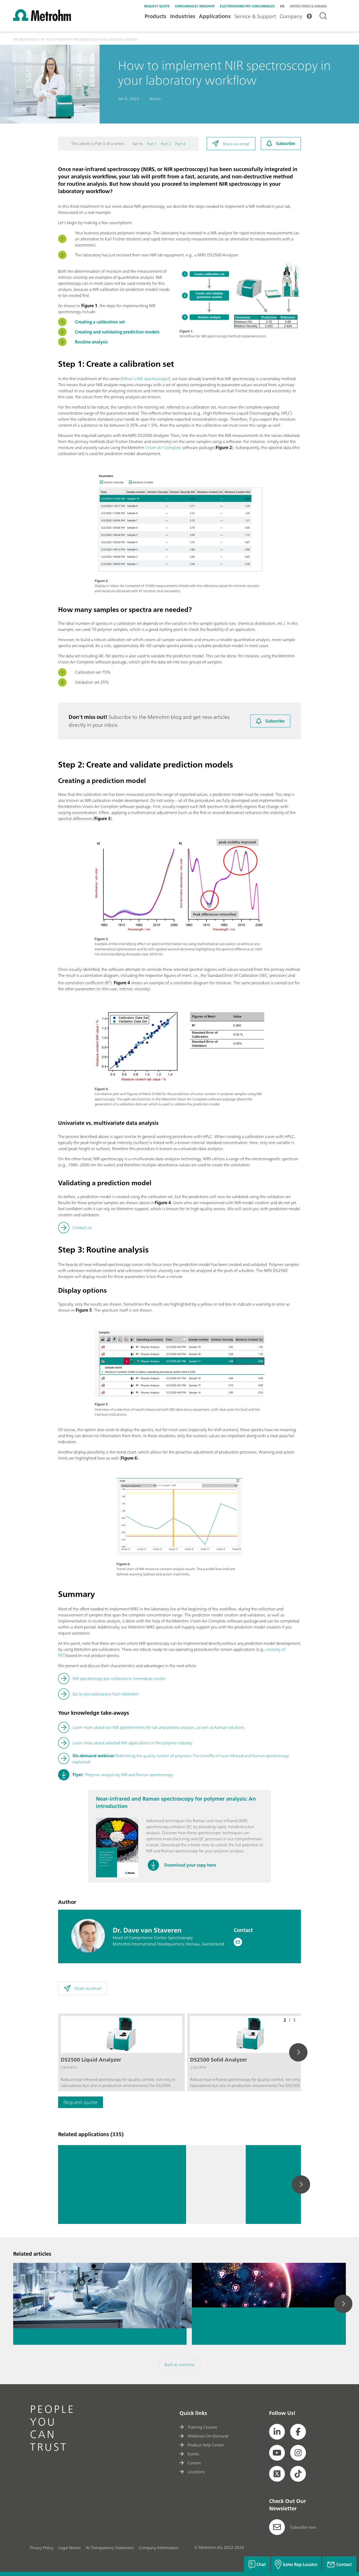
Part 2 (166, 144)
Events (193, 2454)
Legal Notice (70, 2548)
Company (291, 16)
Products (155, 16)
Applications (215, 16)
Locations (196, 2472)
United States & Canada (308, 6)
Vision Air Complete (163, 447)
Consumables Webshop (195, 6)
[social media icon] (277, 2432)
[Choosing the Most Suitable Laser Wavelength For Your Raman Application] (216, 2185)
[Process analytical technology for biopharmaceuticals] (100, 2274)
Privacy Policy (42, 2548)
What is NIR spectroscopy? (145, 379)
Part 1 (152, 144)
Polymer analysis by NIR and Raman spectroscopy (123, 1775)
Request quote (157, 6)
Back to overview (180, 2364)
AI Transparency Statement (110, 2548)
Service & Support (255, 16)
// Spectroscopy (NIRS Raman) (149, 2219)
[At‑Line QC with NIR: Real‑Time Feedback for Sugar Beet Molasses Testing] (88, 2185)
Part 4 (180, 144)
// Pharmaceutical (144, 2206)
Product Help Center (206, 2445)
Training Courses (202, 2427)
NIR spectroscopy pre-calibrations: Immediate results (119, 1678)
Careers (194, 2463)
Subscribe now (303, 2527)
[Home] (42, 19)
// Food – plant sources (146, 2212)
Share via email (236, 144)
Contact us (82, 1228)
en (282, 6)
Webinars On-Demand (208, 2436)
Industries (183, 16)
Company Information (159, 2548)
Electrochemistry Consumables (247, 6)
